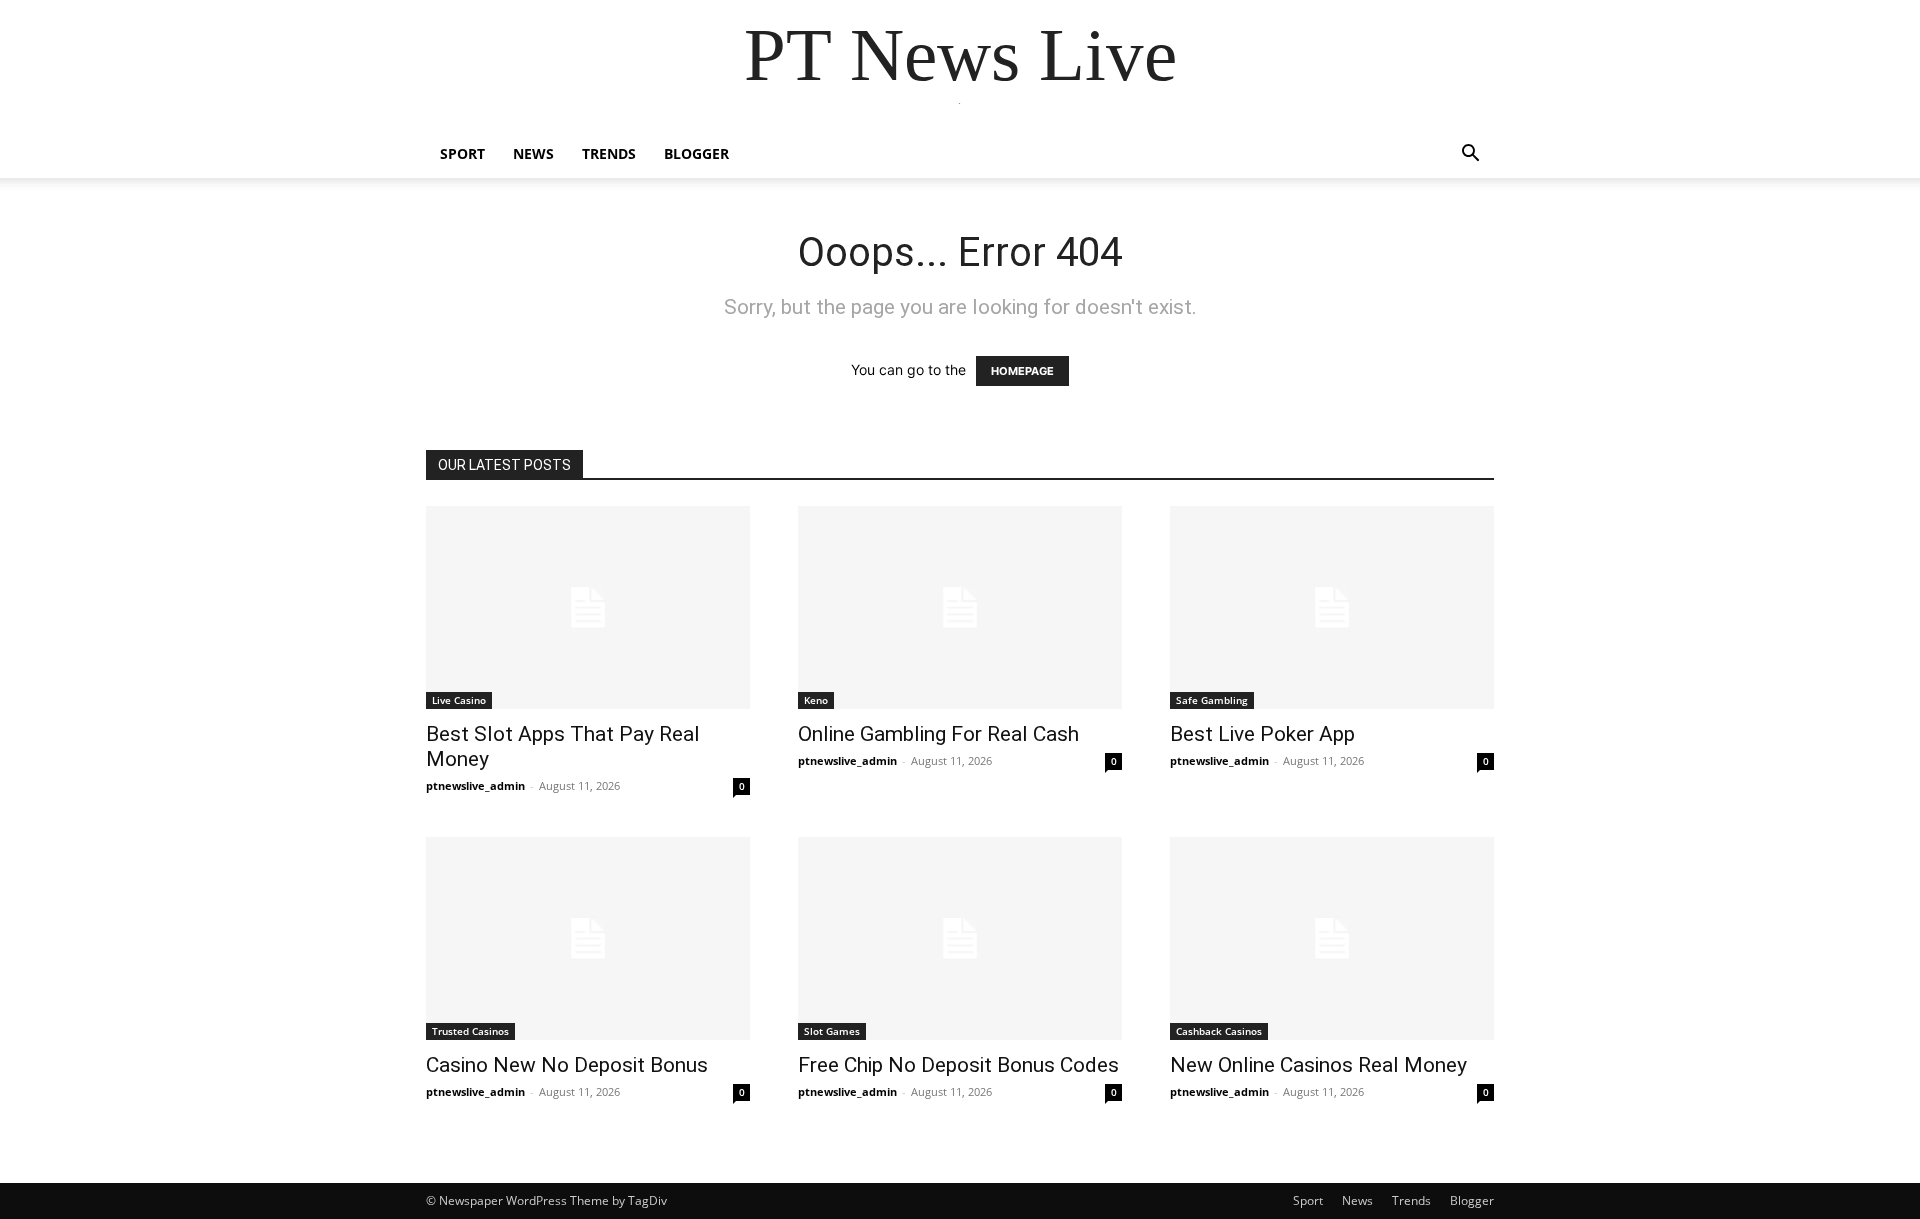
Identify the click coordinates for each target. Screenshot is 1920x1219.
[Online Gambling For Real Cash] (960, 607)
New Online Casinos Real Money (1318, 1065)
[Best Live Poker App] (1332, 607)
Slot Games (832, 1031)
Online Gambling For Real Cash (938, 734)
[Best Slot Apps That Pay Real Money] (588, 607)
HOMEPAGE (1022, 371)
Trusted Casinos (470, 1031)
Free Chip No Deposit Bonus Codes (958, 1065)
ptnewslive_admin (475, 785)
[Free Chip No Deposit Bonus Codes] (960, 938)
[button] (1470, 155)
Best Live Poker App (1262, 734)
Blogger (696, 153)
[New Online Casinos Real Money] (1332, 938)
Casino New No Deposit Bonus (567, 1065)
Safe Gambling (1212, 700)
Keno (816, 700)
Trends (609, 153)
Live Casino (459, 700)
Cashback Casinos (1219, 1031)
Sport (462, 153)
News (533, 153)
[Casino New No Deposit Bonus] (588, 938)
